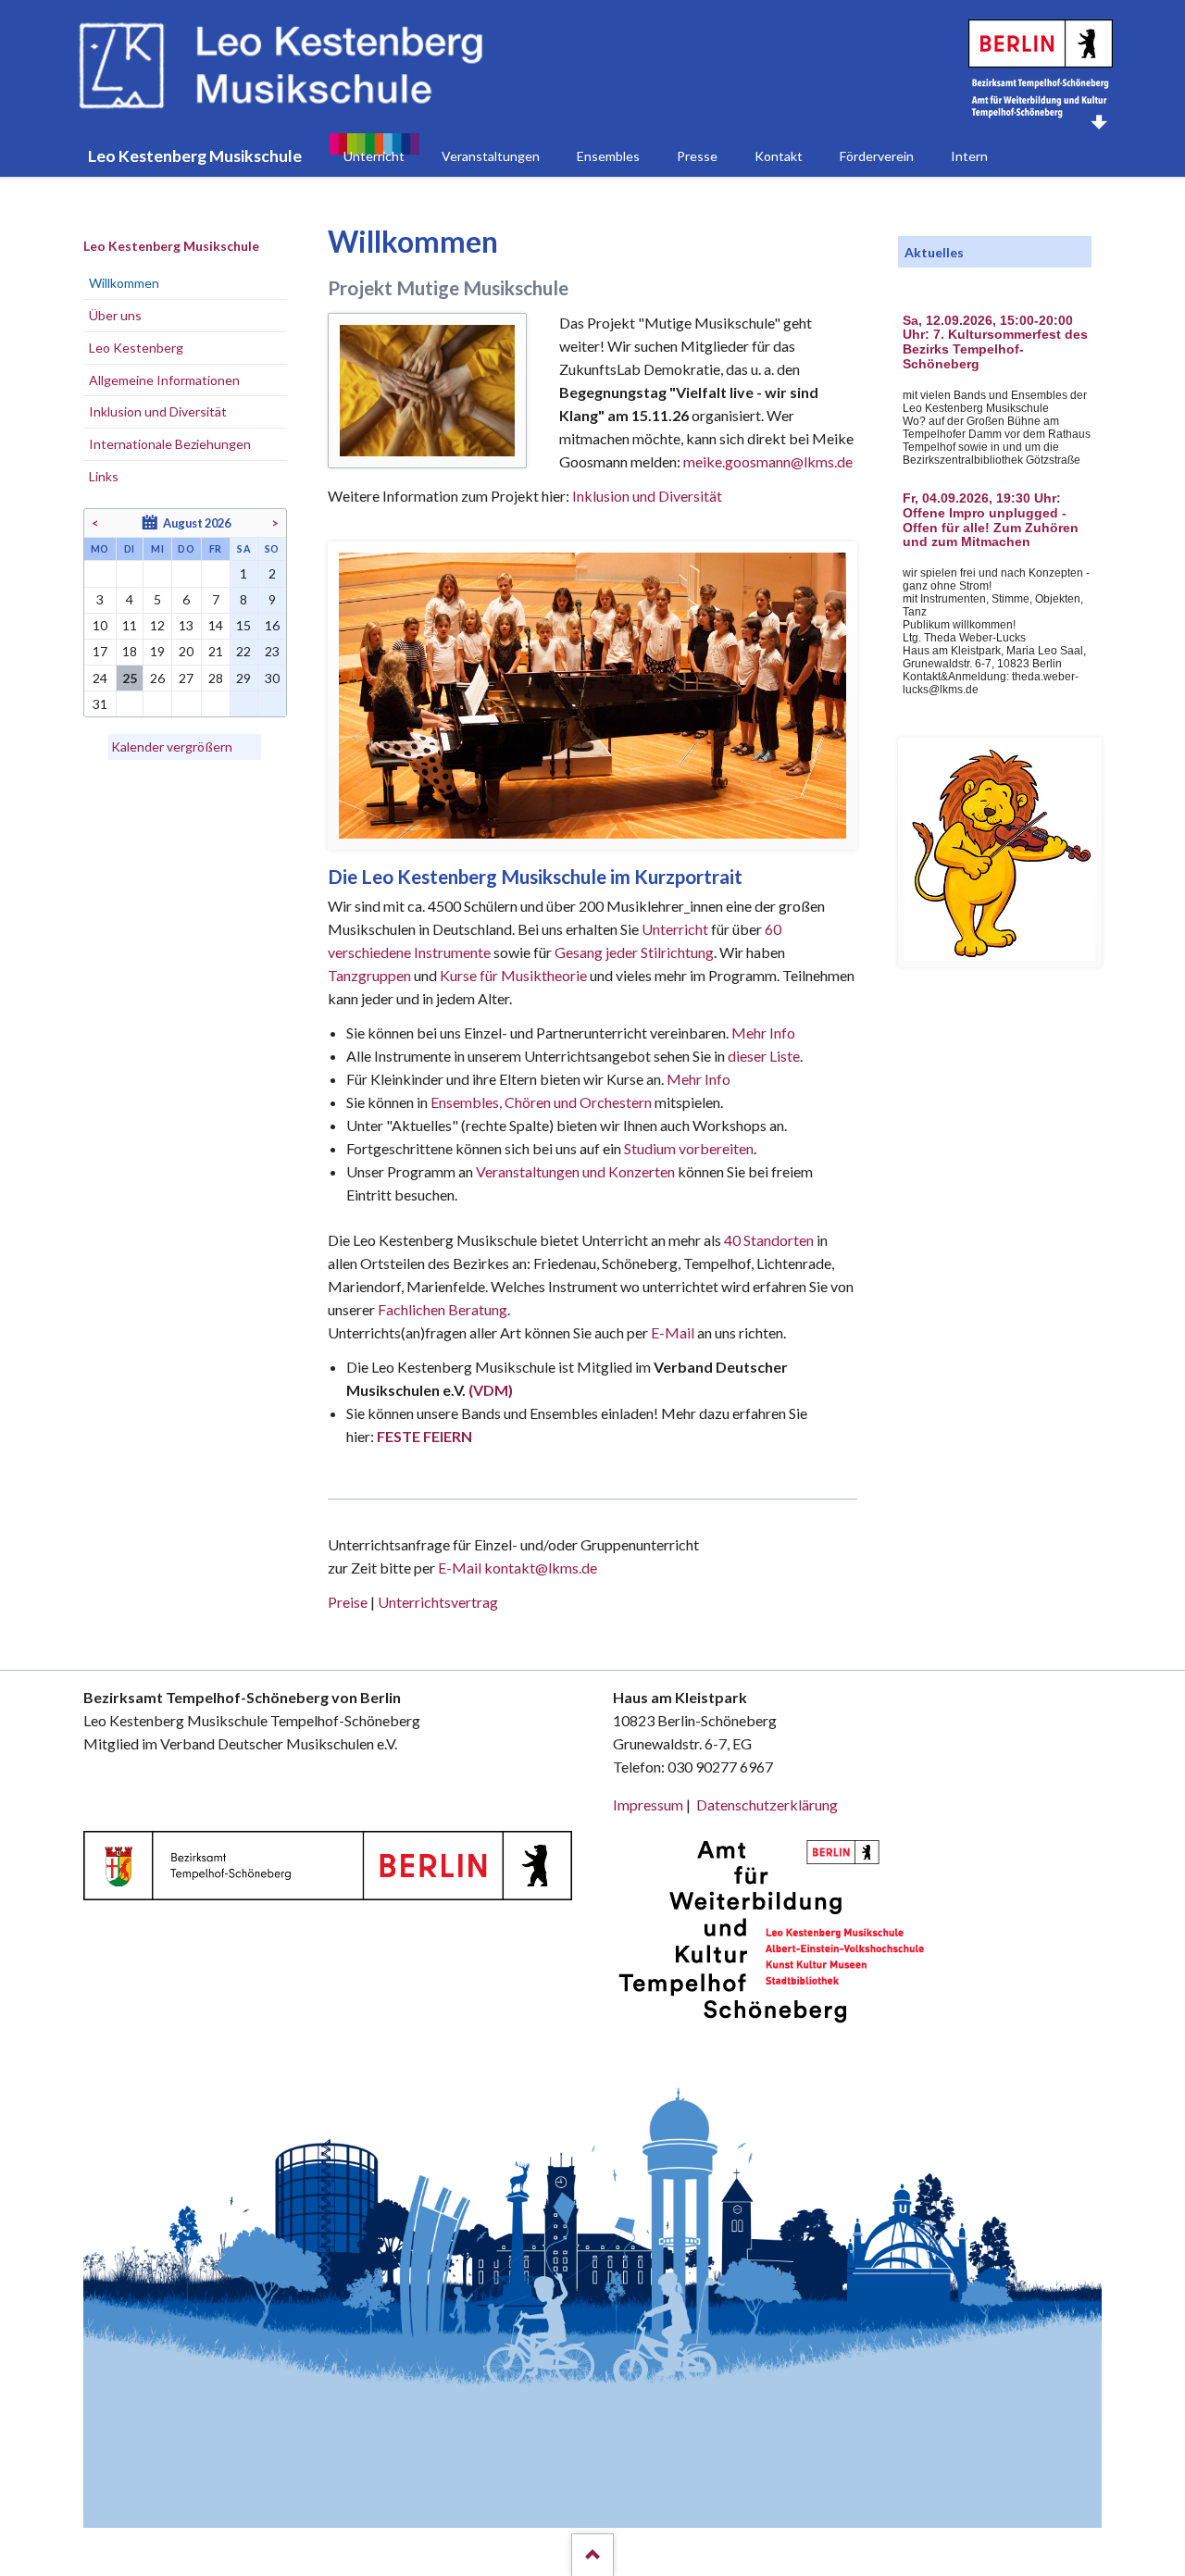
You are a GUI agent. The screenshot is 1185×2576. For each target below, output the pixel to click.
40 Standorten (769, 1240)
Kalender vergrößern (172, 747)
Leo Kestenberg (136, 348)
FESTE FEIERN (424, 1436)
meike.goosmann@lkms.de (768, 461)
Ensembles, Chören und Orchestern (541, 1102)
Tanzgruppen (371, 975)
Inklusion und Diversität (647, 496)
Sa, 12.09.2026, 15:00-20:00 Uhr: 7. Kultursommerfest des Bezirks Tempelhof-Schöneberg (995, 342)
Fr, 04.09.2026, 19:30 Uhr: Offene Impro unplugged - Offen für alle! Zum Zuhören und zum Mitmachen (991, 520)
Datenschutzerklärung (767, 1804)
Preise (348, 1602)
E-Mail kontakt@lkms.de (516, 1568)
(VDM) (491, 1390)
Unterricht (675, 929)
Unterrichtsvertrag (438, 1602)
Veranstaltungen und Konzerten (575, 1171)
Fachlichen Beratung (441, 1309)
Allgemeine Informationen (164, 380)
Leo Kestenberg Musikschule (171, 246)
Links (104, 476)
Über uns (115, 315)
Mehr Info (763, 1033)
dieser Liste (764, 1056)
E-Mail (673, 1332)
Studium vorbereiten (689, 1148)
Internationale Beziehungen (170, 444)
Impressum (648, 1804)
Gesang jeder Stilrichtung (634, 952)
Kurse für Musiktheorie (513, 975)
